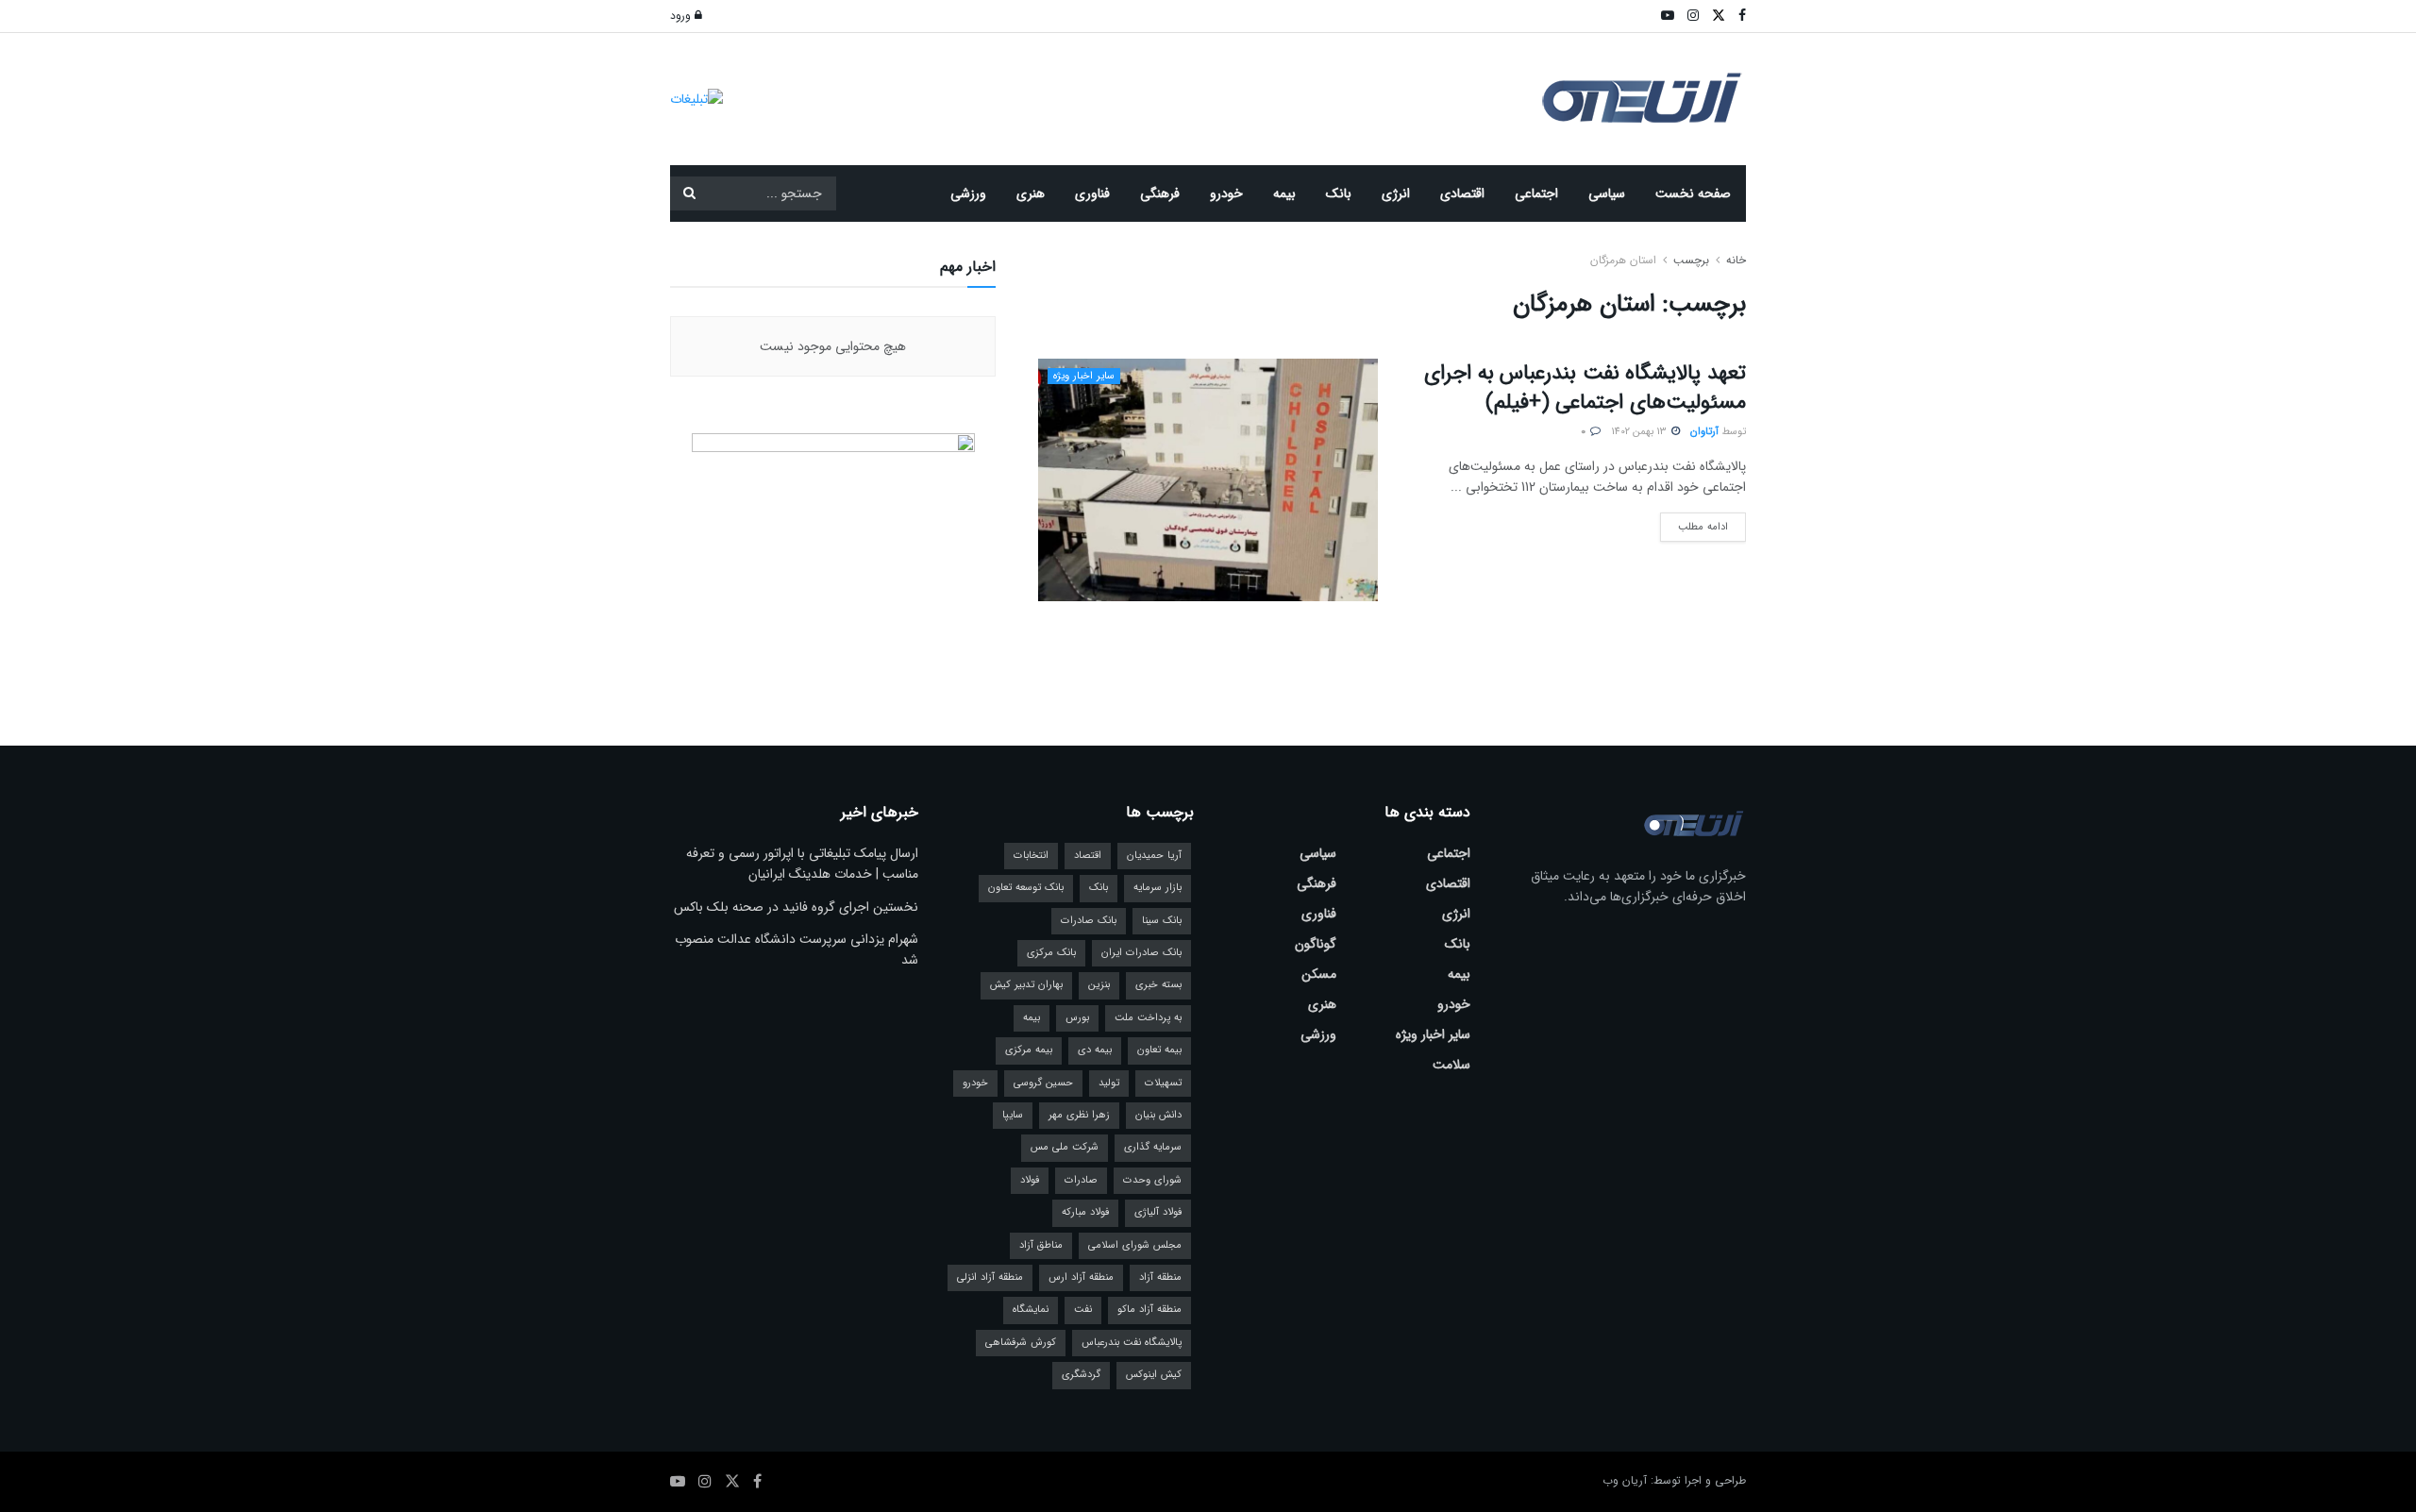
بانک (1339, 193)
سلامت (1451, 1065)
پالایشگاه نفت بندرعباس (1132, 1343)
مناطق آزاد (1041, 1245)
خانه (1734, 260)
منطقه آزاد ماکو (1149, 1310)
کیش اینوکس (1154, 1375)
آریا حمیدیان (1154, 856)
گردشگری (1081, 1375)
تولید (1109, 1083)
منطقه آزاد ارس (1081, 1277)
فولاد (1030, 1180)
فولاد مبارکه (1085, 1212)
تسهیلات (1163, 1083)
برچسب (1691, 260)
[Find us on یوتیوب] (678, 1482)
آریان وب (1625, 1480)
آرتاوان (1704, 432)
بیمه (1284, 193)
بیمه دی (1095, 1050)
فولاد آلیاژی (1158, 1212)
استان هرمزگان (1623, 260)
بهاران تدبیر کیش (1026, 985)
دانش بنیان (1158, 1115)
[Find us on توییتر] (732, 1482)
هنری (1031, 193)
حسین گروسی (1043, 1083)
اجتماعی (1536, 193)
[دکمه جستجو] (689, 193)
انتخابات (1031, 856)
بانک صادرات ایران (1141, 953)
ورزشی (968, 193)
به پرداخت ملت (1148, 1018)
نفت (1083, 1310)
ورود (682, 16)
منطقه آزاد (1160, 1277)
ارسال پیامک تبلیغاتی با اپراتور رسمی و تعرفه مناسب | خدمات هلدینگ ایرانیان (802, 864)
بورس (1077, 1018)
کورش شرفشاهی (1021, 1343)
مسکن (1319, 974)
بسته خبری (1158, 985)
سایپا (1013, 1115)
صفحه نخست (1693, 193)
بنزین (1099, 985)
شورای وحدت (1152, 1180)
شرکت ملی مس (1065, 1147)
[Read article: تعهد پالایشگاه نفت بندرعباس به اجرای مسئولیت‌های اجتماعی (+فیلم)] (1208, 480)
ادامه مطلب (1694, 524)
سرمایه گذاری (1153, 1147)
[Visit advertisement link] (696, 99)
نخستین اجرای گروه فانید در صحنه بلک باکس (796, 907)
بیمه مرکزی (1029, 1050)
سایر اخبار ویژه (1084, 376)
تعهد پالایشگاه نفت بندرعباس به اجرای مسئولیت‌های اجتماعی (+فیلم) (1585, 387)
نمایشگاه (1031, 1310)
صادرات (1081, 1180)
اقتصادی (1462, 193)
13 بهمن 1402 (1640, 432)
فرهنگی (1160, 193)
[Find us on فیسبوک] (757, 1482)
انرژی (1396, 193)
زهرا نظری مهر (1079, 1115)
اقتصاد (1088, 856)
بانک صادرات (1089, 921)
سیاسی (1607, 193)
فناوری (1092, 193)
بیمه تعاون (1159, 1050)
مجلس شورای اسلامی (1135, 1245)
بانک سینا (1162, 921)
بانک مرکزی (1051, 953)
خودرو (1226, 193)
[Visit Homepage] (1642, 100)
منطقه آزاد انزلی (990, 1277)
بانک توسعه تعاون (1026, 888)
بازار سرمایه (1158, 888)
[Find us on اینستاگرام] (705, 1482)
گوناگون (1316, 944)
